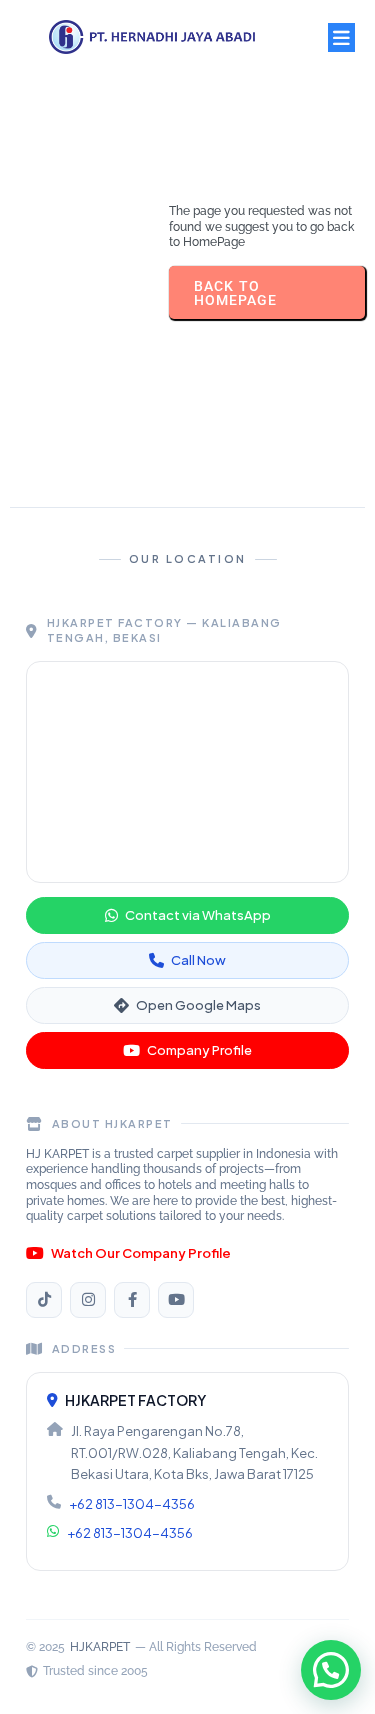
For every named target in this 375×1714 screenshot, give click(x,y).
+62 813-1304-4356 (132, 1504)
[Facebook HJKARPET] (132, 1300)
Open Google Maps (198, 1005)
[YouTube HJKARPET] (176, 1300)
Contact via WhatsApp (198, 915)
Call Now (198, 960)
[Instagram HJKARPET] (88, 1300)
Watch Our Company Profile (141, 1253)
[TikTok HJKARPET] (44, 1300)
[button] (331, 1670)
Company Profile (199, 1050)
